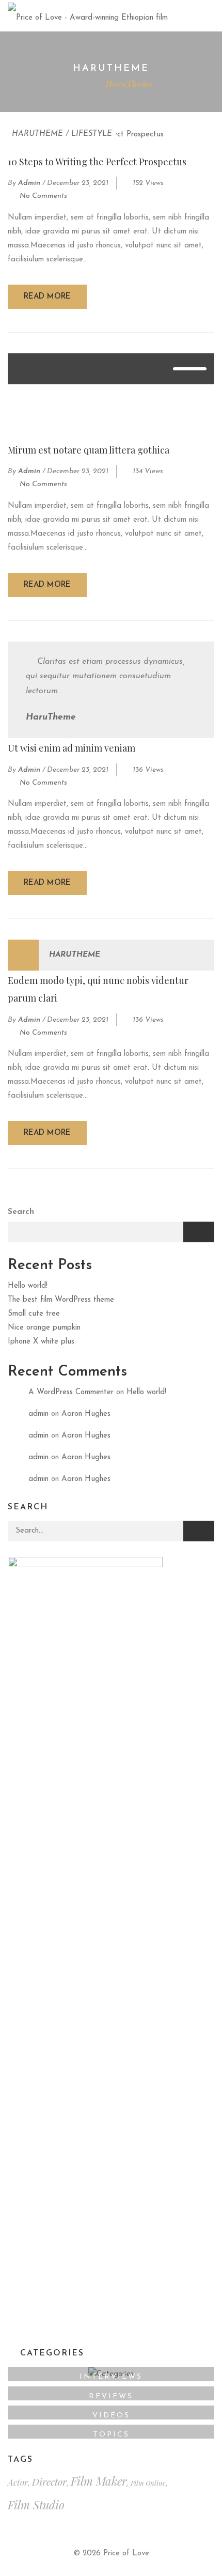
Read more (47, 297)
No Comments (43, 196)
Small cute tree (34, 1314)
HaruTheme (37, 134)
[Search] (199, 1531)
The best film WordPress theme (61, 1300)
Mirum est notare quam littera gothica (89, 450)
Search (21, 1212)
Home (80, 84)
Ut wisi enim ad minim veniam (72, 748)
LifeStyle (92, 134)
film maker (99, 2481)
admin (29, 183)
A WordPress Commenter (71, 1392)
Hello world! (28, 1286)
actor (18, 2482)
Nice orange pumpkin (44, 1328)
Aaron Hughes (86, 1414)
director (49, 2481)
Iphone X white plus (41, 1342)
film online (148, 2483)
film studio (36, 2505)
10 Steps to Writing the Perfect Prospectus (97, 162)
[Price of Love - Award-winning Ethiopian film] (88, 15)
